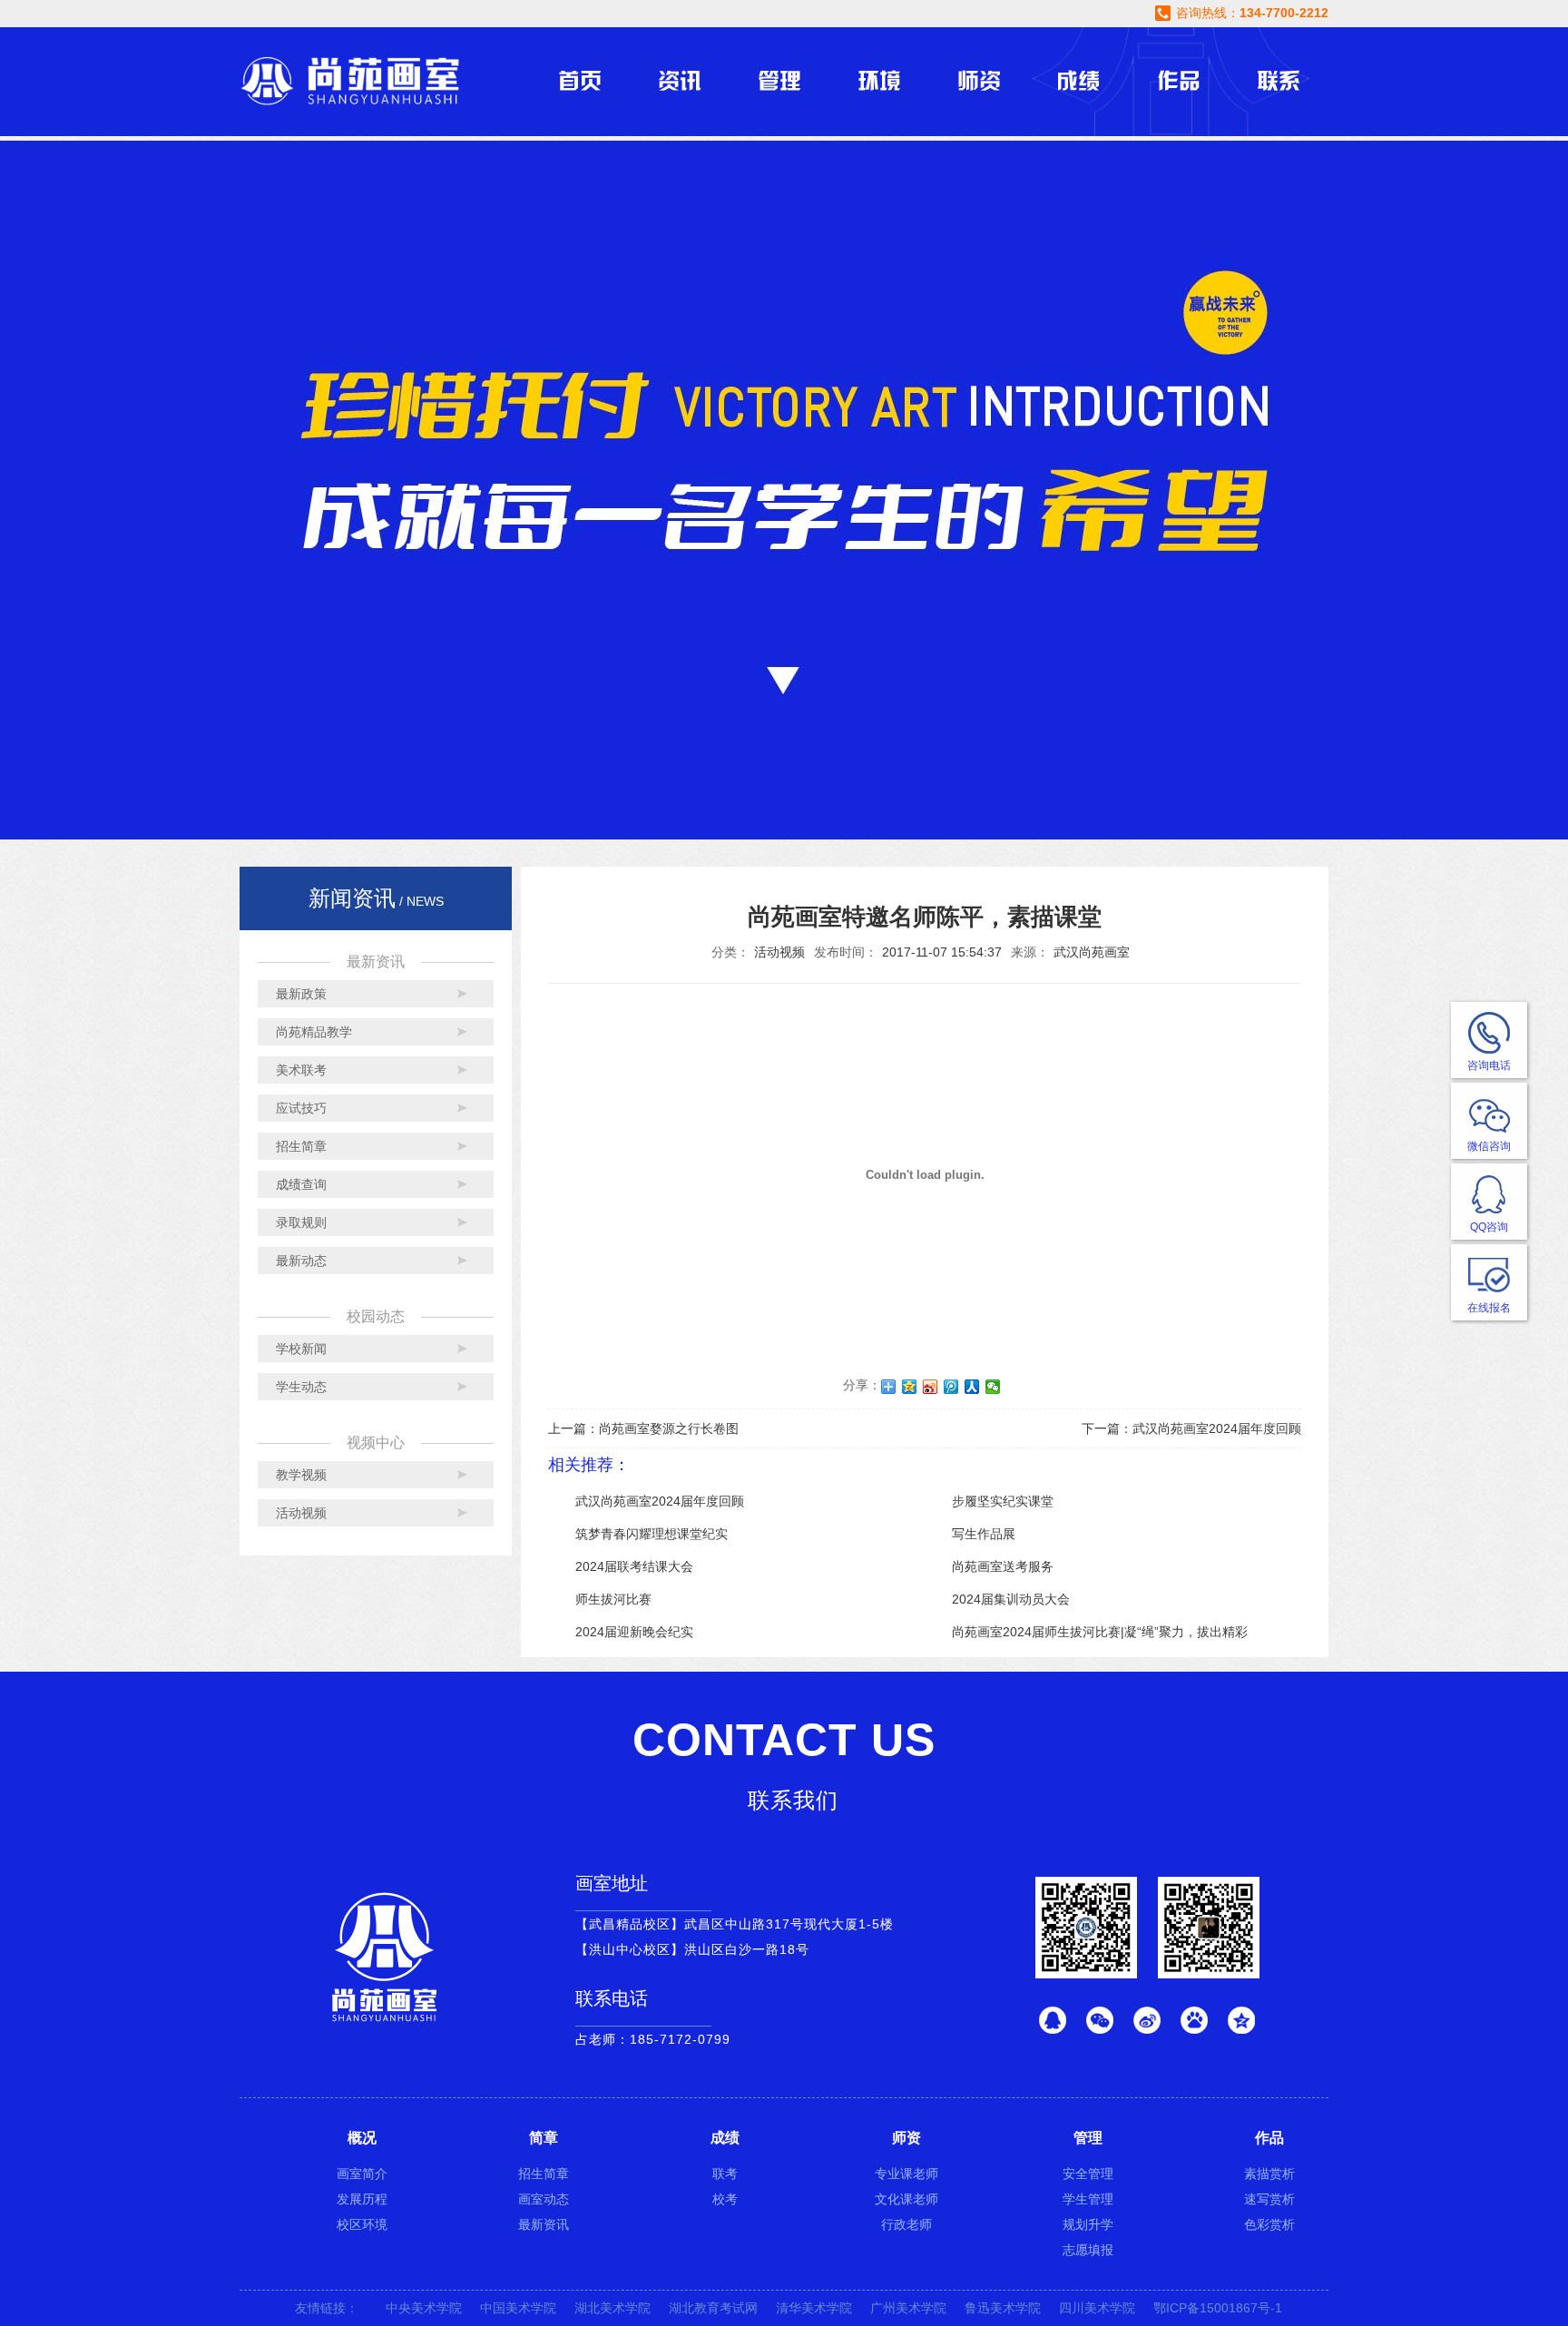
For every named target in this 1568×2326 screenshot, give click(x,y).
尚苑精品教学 (314, 1032)
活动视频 (301, 1513)
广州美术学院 (908, 2308)
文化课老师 (906, 2199)
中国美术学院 (518, 2308)
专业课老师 (906, 2174)
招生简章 (301, 1146)
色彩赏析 (1269, 2224)
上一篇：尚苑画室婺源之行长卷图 (643, 1428)
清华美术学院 (814, 2308)
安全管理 (1088, 2174)
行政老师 (906, 2224)
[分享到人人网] (972, 1387)
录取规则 (301, 1222)
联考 (725, 2174)
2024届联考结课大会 (634, 1566)
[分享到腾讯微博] (951, 1387)
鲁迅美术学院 (1003, 2308)
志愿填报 (1088, 2250)
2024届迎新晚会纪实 (634, 1632)
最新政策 (301, 994)
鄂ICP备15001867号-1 (1218, 2308)
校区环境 (362, 2224)
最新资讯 (544, 2224)
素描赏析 (1269, 2174)
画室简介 (362, 2174)
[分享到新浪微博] (931, 1387)
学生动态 (301, 1387)
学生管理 (1088, 2199)
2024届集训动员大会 (1011, 1599)
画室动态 (544, 2199)
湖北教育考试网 (713, 2308)
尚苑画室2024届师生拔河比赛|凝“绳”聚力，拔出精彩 (1100, 1632)
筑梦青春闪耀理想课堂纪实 (652, 1534)
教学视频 (301, 1475)
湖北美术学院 (612, 2308)
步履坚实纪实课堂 (1003, 1501)
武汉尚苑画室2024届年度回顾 (660, 1501)
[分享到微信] (993, 1387)
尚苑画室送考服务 (1003, 1566)
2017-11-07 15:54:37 (942, 952)
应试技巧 (301, 1108)
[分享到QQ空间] (910, 1387)
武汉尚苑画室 (1092, 952)
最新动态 (301, 1261)
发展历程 (362, 2199)
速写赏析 (1269, 2199)
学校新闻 (301, 1349)
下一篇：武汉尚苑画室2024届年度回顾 (1191, 1428)
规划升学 (1088, 2224)
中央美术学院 (424, 2308)
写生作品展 (984, 1534)
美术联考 (301, 1070)
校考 (725, 2199)
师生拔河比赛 (613, 1599)
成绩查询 (301, 1184)
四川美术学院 (1097, 2308)
